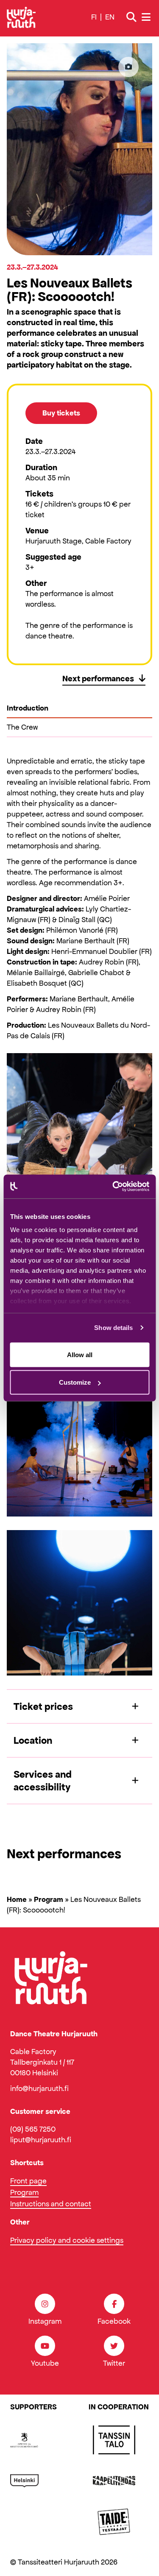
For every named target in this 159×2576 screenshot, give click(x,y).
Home (17, 1899)
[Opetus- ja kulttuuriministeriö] (24, 2440)
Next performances (99, 678)
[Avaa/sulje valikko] (147, 17)
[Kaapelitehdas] (114, 2481)
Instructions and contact (51, 2204)
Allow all (80, 1354)
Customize (75, 1382)
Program (49, 1899)
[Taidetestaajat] (114, 2521)
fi (94, 17)
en (110, 17)
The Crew (22, 727)
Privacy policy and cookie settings (67, 2240)
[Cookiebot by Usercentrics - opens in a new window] (113, 1187)
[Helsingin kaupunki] (24, 2481)
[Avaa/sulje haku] (131, 17)
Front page (28, 2181)
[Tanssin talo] (114, 2440)
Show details (113, 1328)
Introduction (28, 708)
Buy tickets (61, 413)
